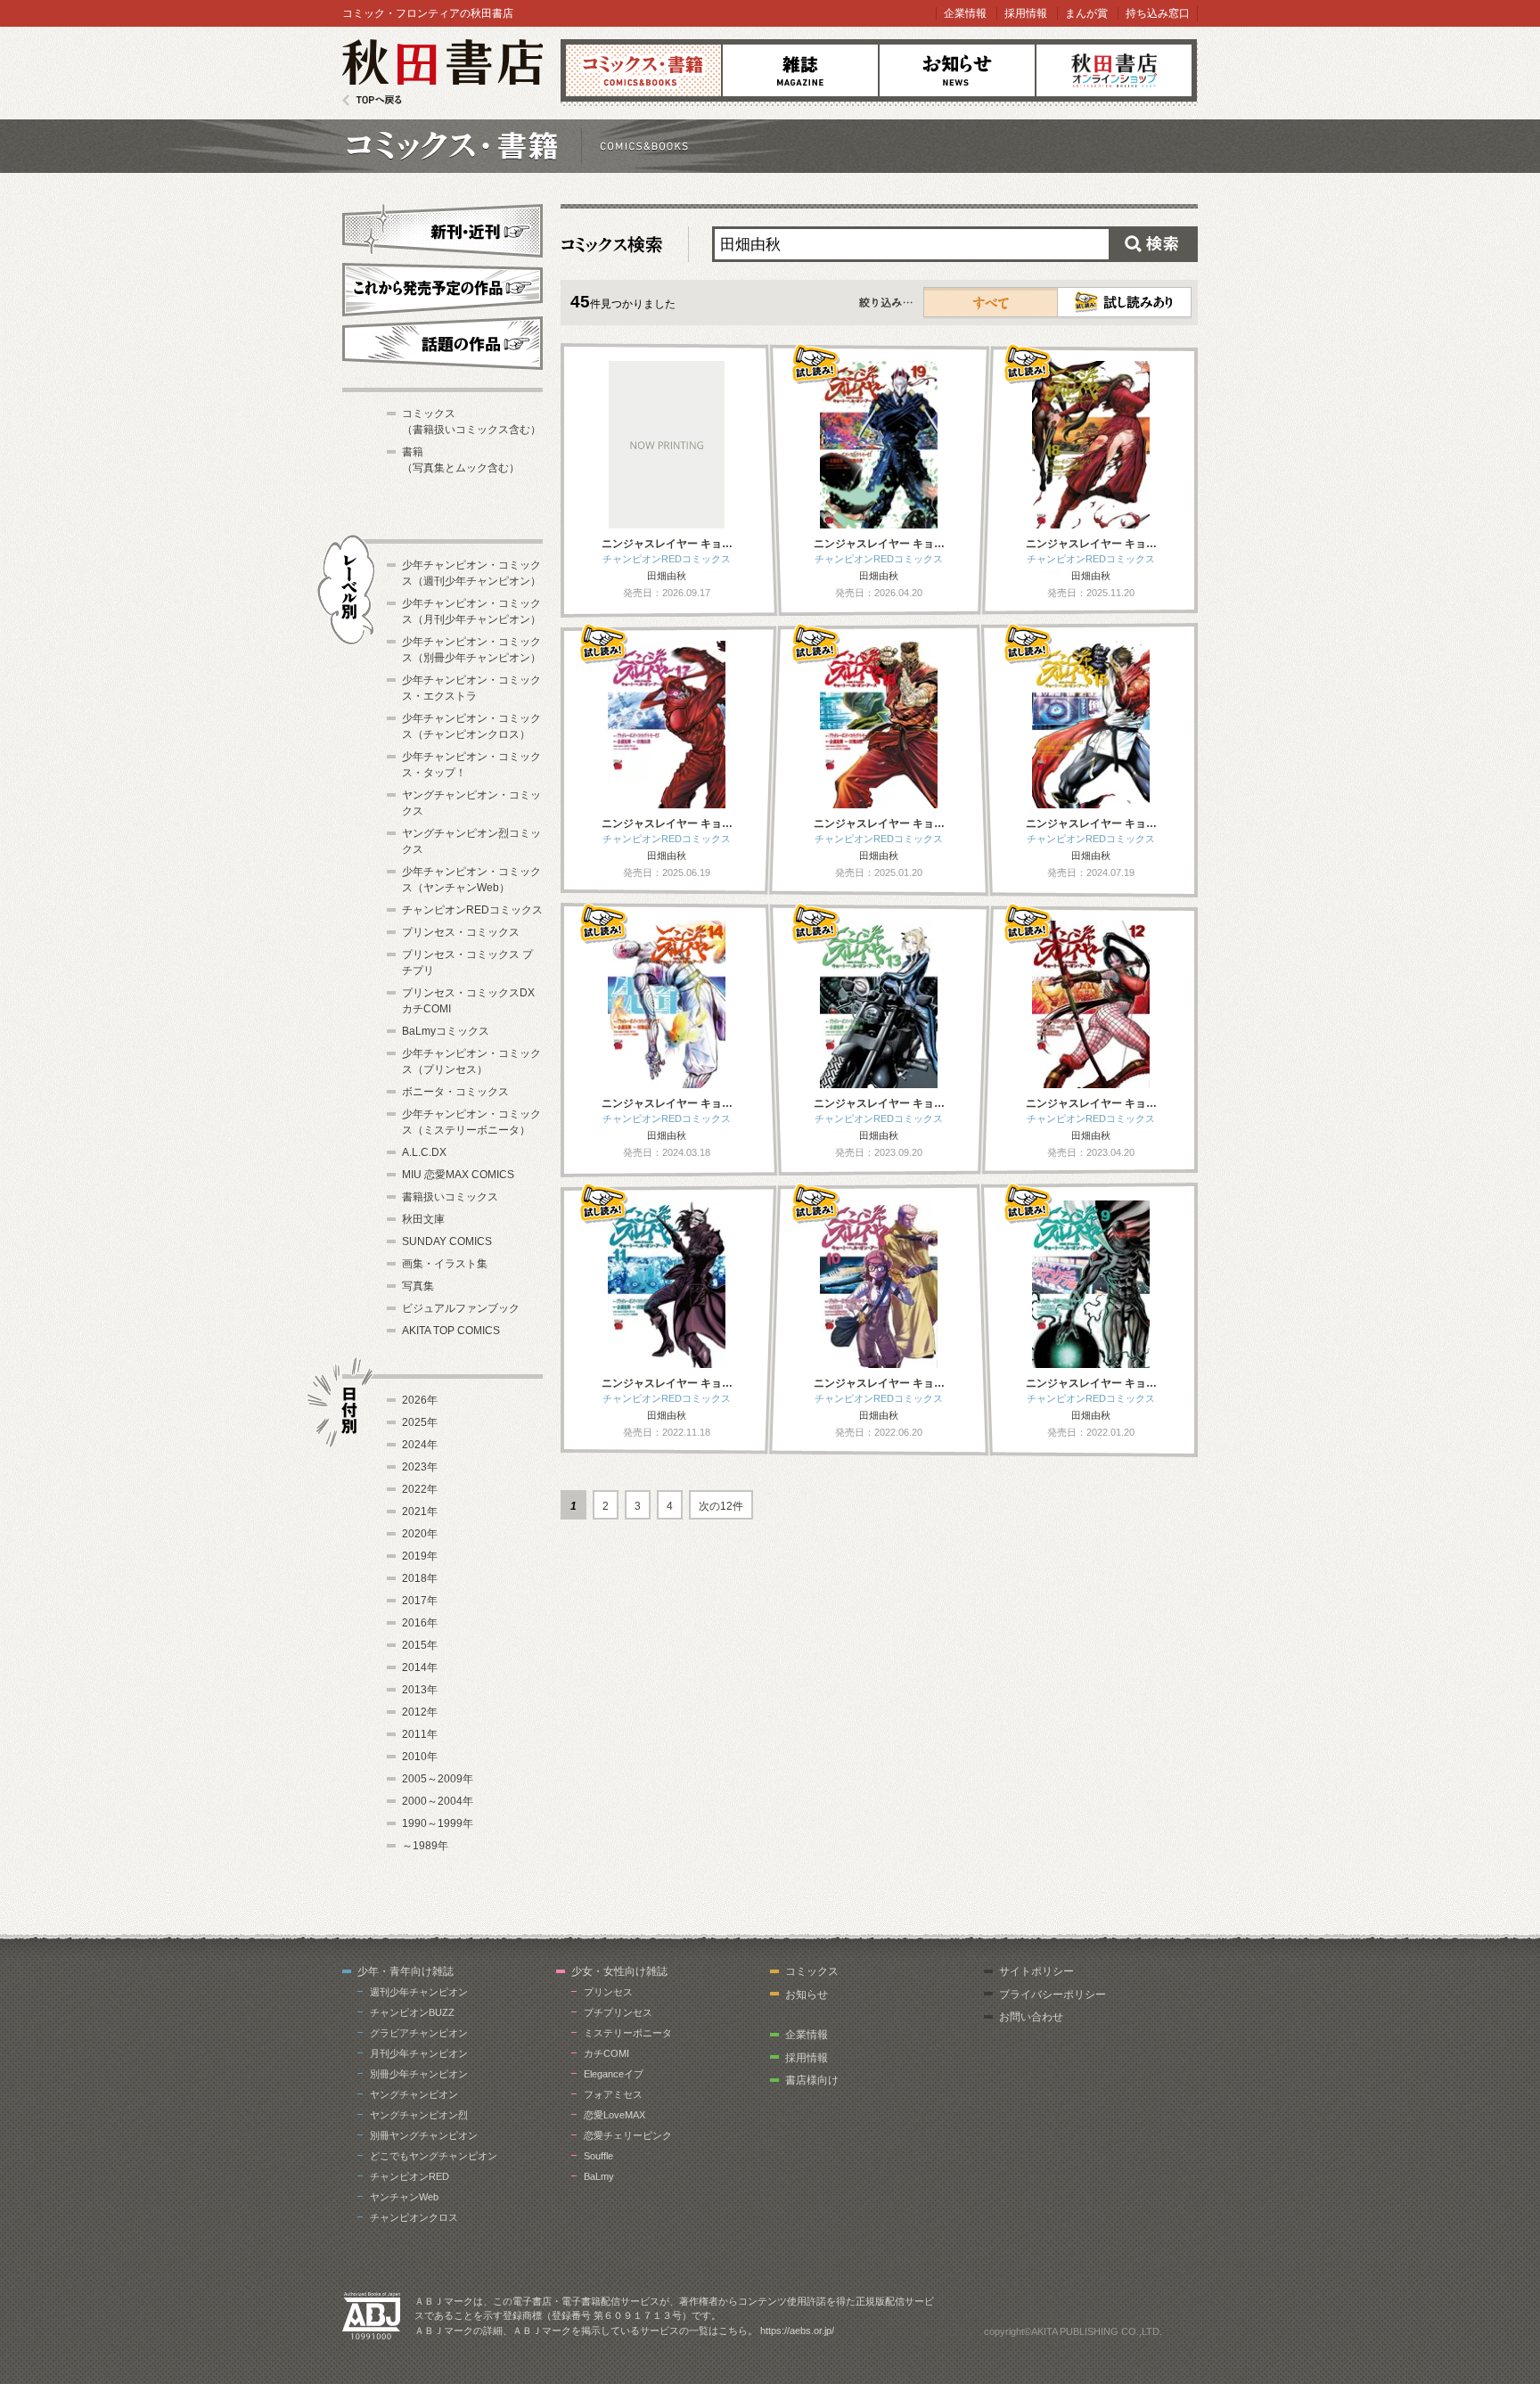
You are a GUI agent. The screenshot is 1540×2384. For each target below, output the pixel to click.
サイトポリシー (1036, 1971)
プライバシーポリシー (1053, 1995)
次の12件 (721, 1506)
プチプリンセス (618, 2012)
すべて (991, 302)
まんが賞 (1086, 13)
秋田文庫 (423, 1219)
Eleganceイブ (614, 2074)
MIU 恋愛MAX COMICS (458, 1175)
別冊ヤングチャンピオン (424, 2135)
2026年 (420, 1400)
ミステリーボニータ (628, 2033)
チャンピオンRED (410, 2176)
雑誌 (800, 70)
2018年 (420, 1578)
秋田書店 (442, 73)
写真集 (418, 1286)
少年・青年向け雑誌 (405, 1971)
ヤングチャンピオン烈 (419, 2115)
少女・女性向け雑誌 (619, 1971)
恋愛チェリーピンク (628, 2135)
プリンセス (608, 1992)
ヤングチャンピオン (414, 2094)
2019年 (420, 1556)
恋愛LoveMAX (614, 2115)
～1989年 (425, 1846)
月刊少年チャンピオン (419, 2053)
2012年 (420, 1712)
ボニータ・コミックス (455, 1092)
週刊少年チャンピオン (419, 1992)
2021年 (420, 1512)
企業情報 (965, 13)
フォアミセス (613, 2094)
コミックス (643, 70)
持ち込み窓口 (1158, 13)
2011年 (420, 1734)
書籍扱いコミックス (450, 1197)
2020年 (420, 1534)
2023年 (420, 1467)
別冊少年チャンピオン (419, 2074)
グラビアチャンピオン (419, 2033)
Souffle (598, 2156)
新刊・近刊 (442, 228)
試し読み (1124, 302)
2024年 (420, 1445)
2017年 (420, 1601)
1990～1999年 (438, 1823)
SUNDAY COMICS (447, 1241)
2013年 (420, 1690)
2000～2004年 (438, 1801)
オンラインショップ (1114, 70)
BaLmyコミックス (446, 1031)
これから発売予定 (442, 287)
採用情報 (1026, 13)
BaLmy (599, 2176)
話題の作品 (442, 343)
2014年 (420, 1667)
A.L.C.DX (424, 1152)
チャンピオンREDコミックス (472, 910)
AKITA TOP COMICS (451, 1331)
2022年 (420, 1489)
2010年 (420, 1757)
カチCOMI (606, 2053)
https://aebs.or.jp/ (797, 2331)
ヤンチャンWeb (404, 2197)
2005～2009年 (438, 1779)
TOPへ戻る (372, 100)
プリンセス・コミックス (461, 932)
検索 (1153, 244)
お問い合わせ (1031, 2017)
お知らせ (957, 70)
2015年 (420, 1645)
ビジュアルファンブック (461, 1308)
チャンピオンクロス (414, 2217)
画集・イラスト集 (445, 1264)
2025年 (420, 1422)
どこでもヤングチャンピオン (434, 2156)
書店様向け (812, 2080)
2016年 (420, 1623)
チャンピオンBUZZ (412, 2012)
